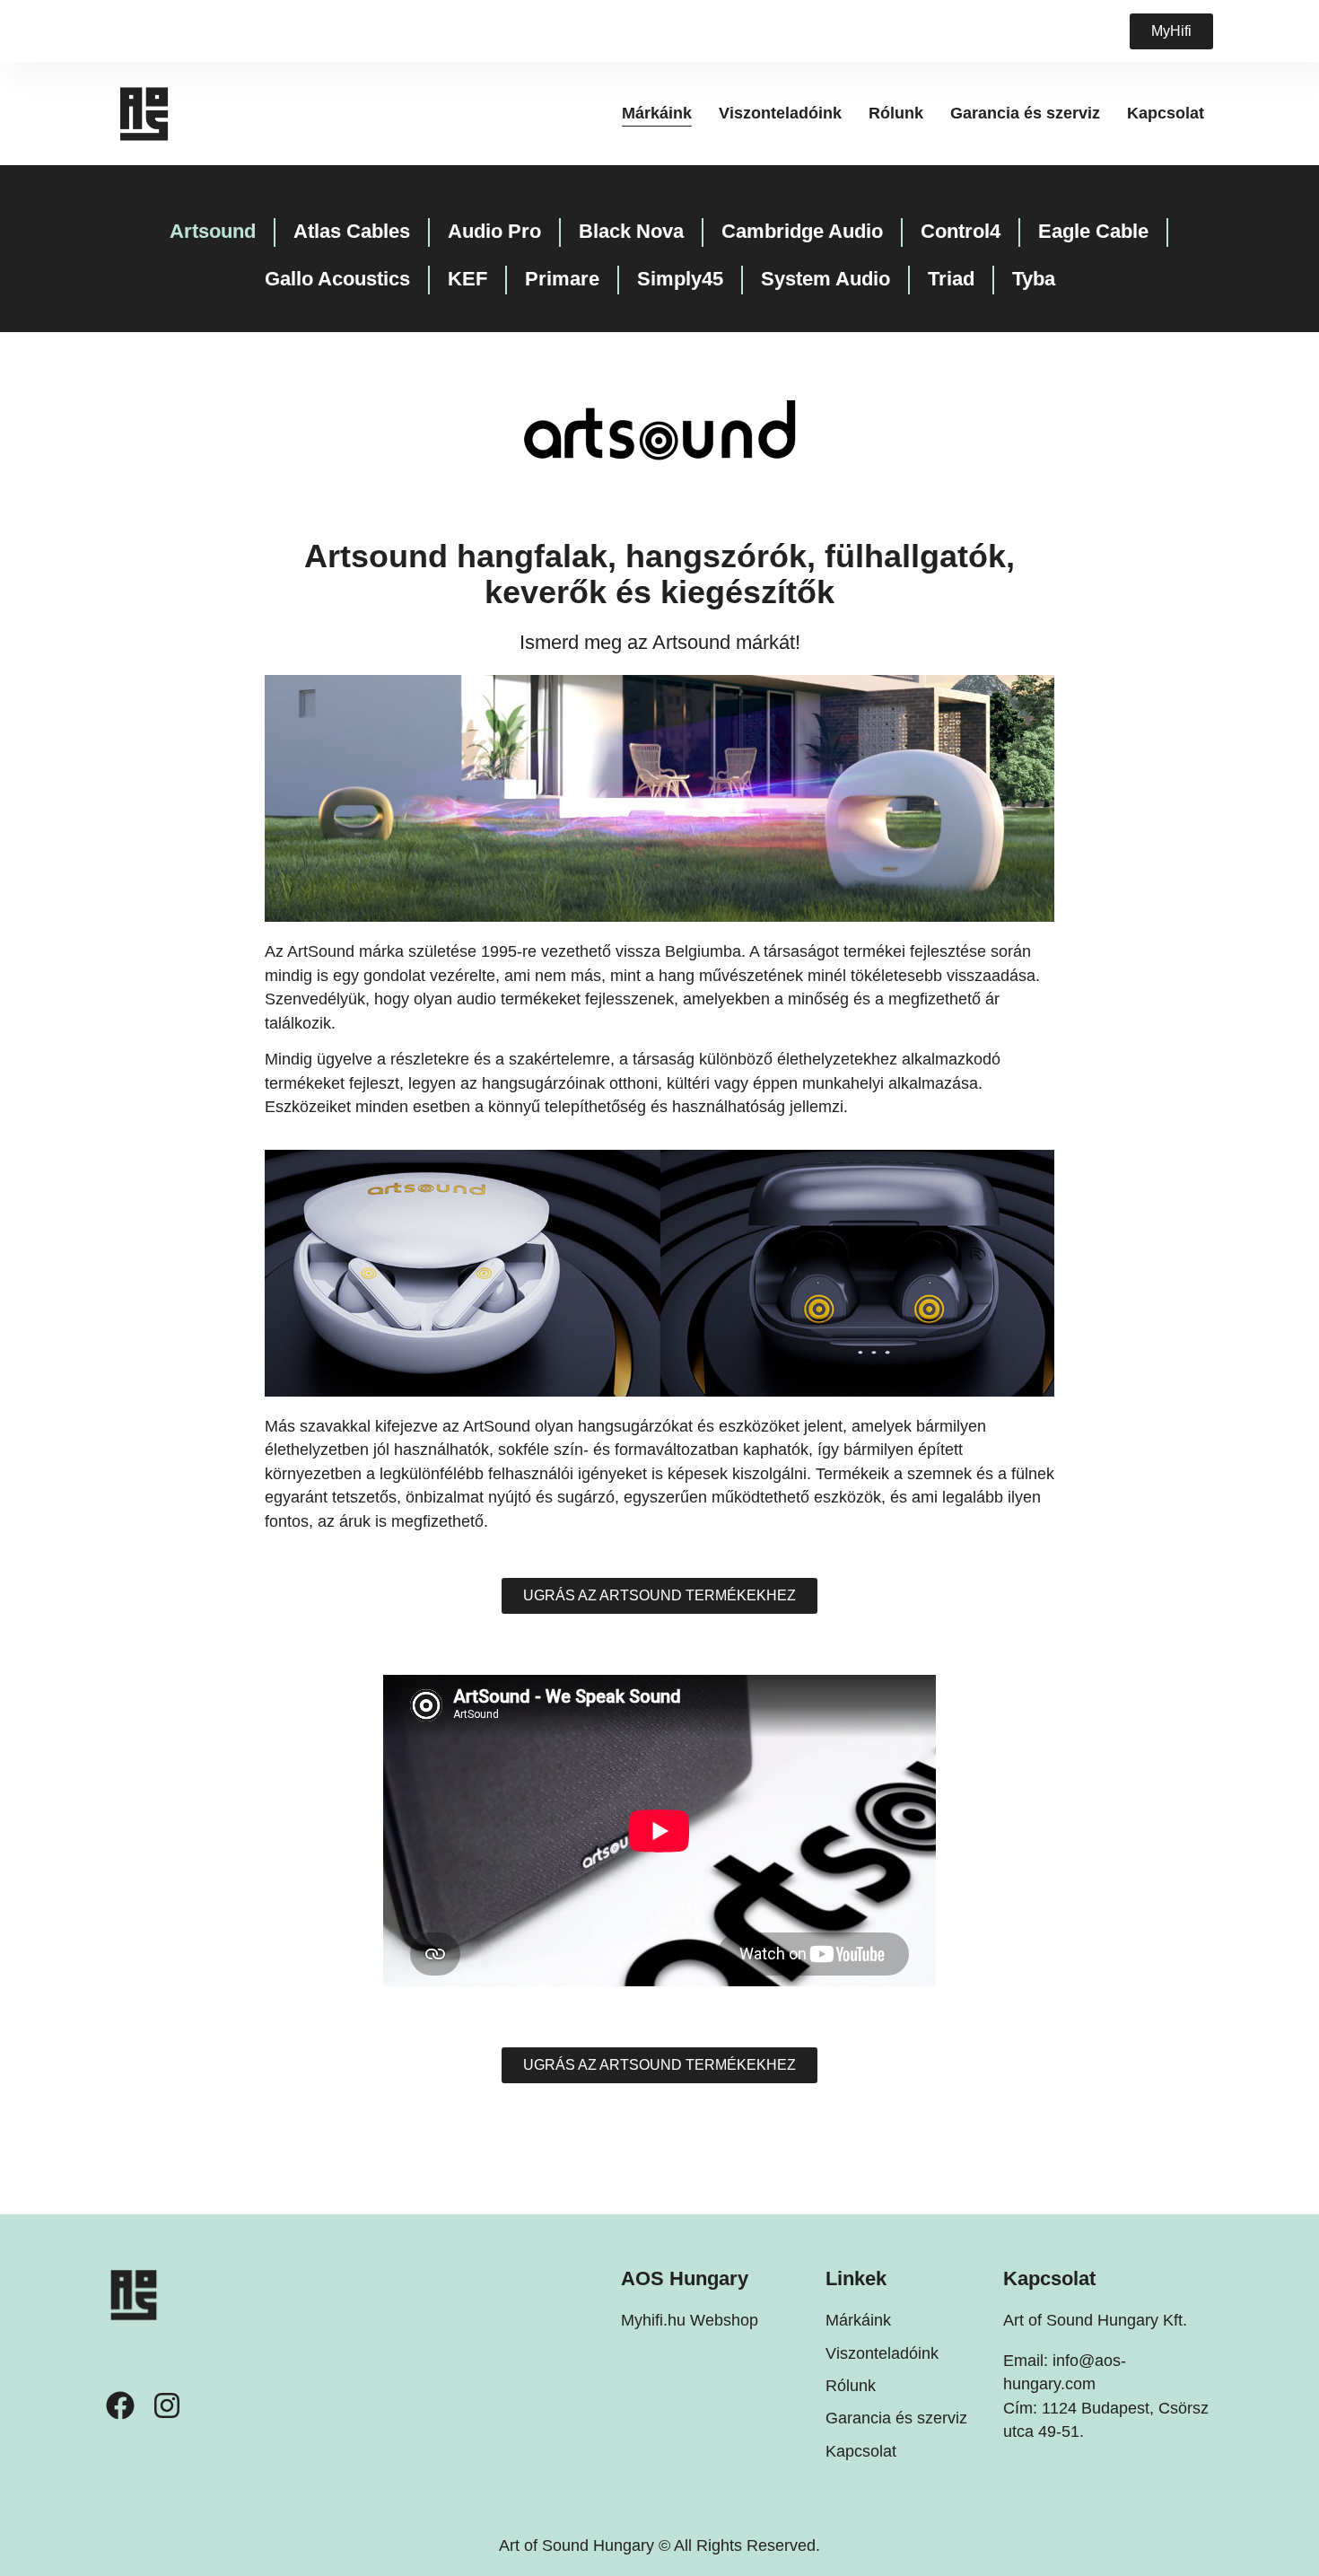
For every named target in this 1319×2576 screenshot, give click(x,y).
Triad (951, 279)
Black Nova (631, 231)
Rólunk (896, 113)
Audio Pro (494, 231)
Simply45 (680, 279)
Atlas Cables (352, 231)
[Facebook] (120, 2405)
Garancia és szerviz (1025, 113)
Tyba (1034, 279)
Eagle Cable (1093, 231)
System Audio (825, 279)
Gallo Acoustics (337, 279)
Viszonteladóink (780, 113)
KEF (467, 279)
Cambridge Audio (802, 231)
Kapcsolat (1166, 113)
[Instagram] (167, 2405)
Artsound (213, 231)
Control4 (961, 231)
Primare (562, 279)
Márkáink (657, 113)
